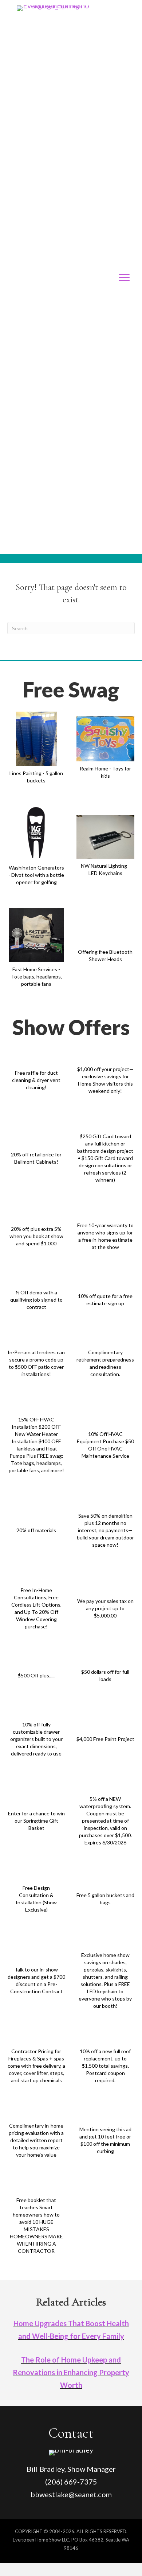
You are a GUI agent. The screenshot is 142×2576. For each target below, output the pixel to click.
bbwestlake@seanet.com (71, 2494)
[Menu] (124, 278)
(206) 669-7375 (71, 2482)
